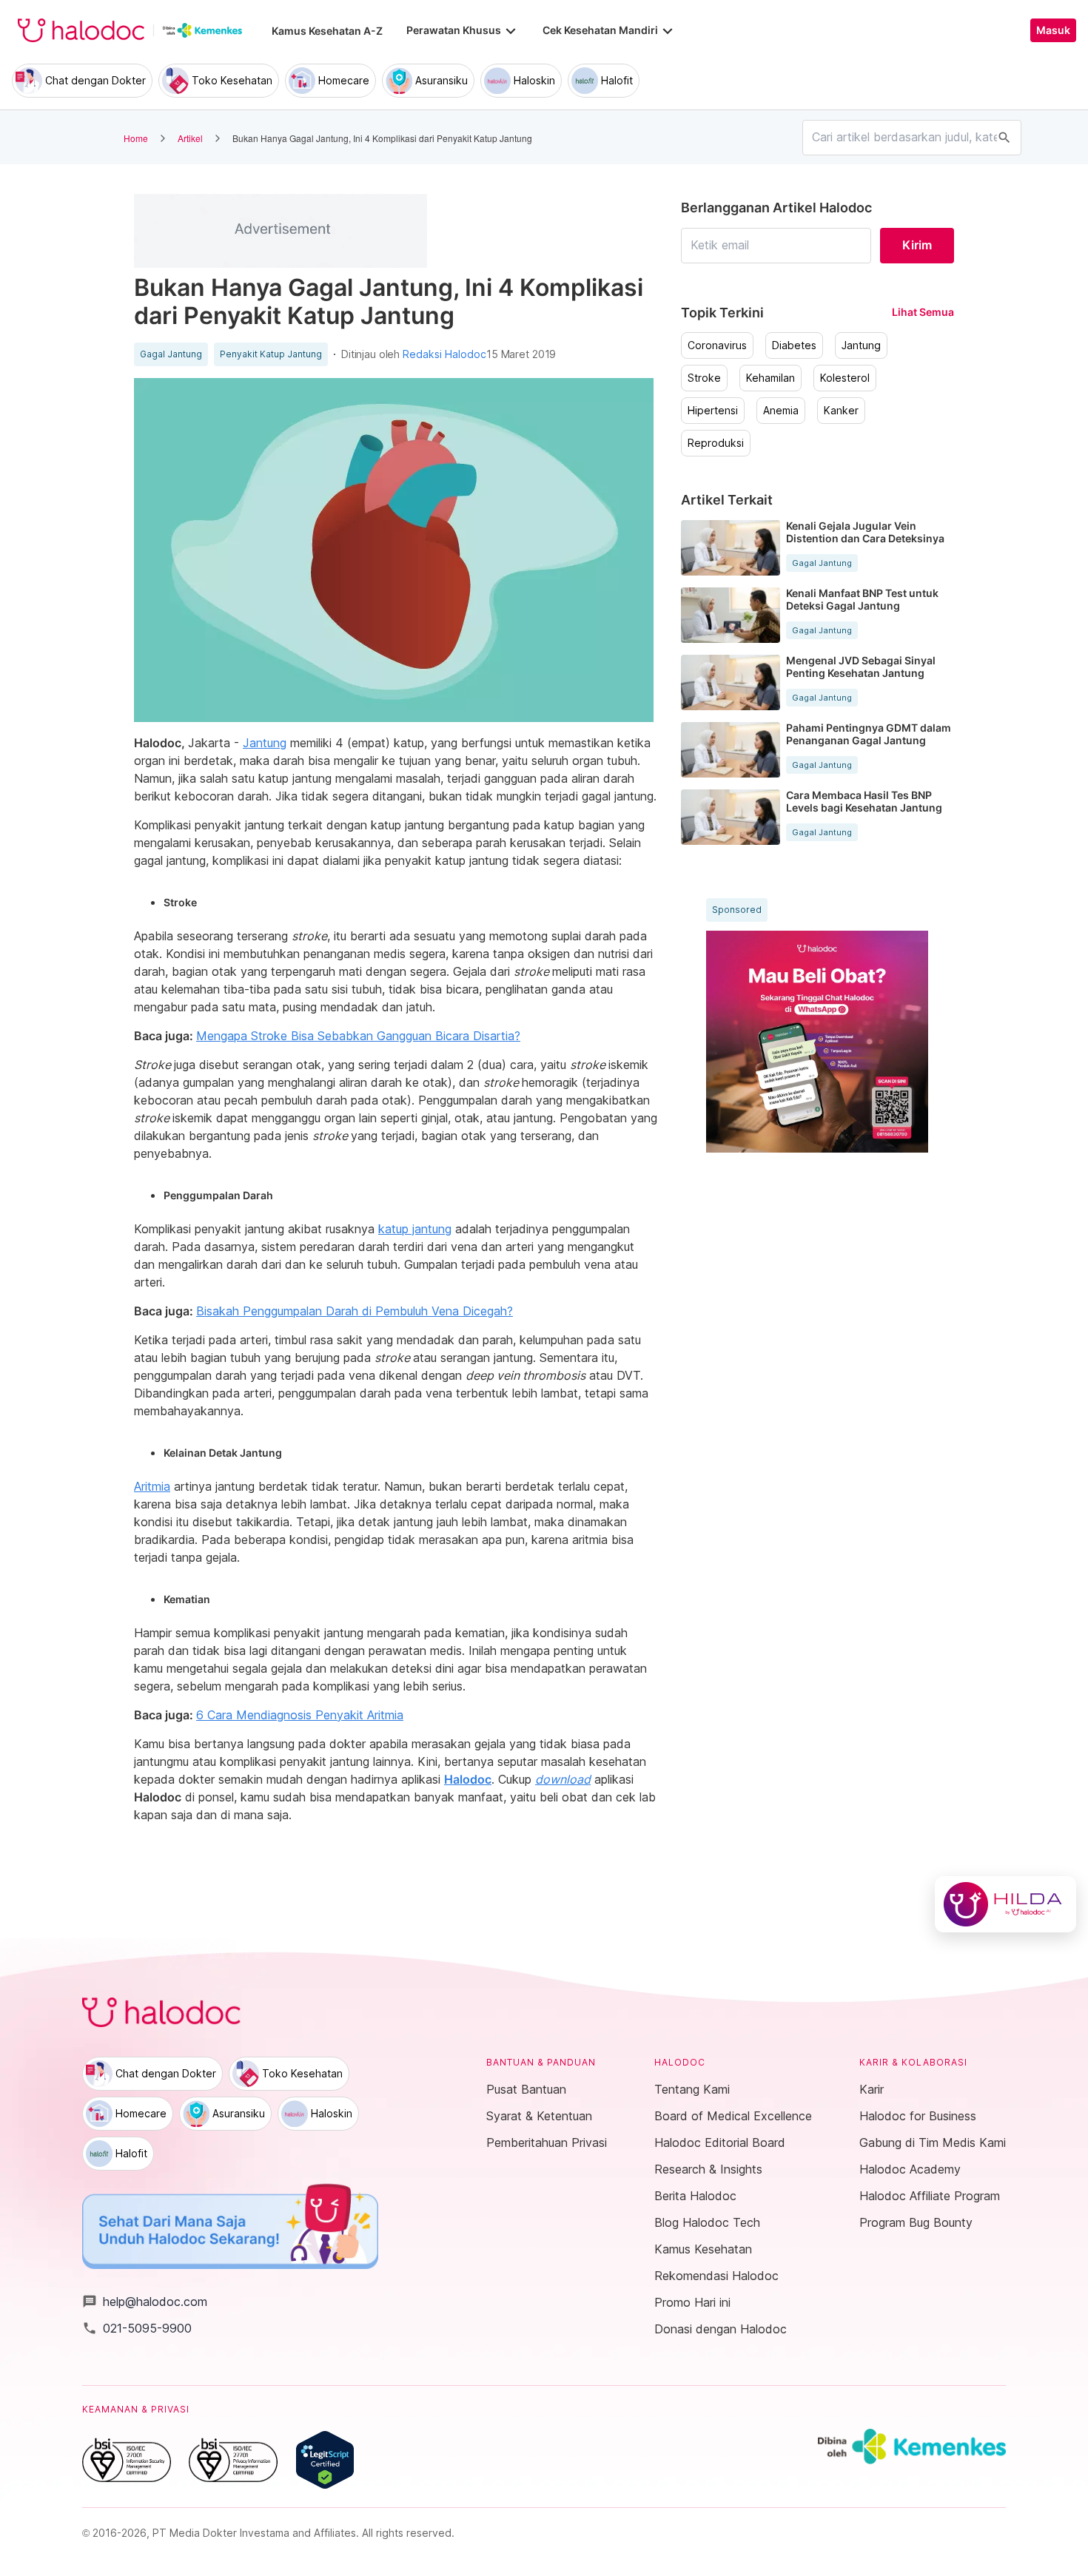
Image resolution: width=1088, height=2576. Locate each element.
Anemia (781, 411)
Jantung (861, 345)
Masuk (1053, 30)
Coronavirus (717, 345)
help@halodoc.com (145, 2302)
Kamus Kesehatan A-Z (327, 31)
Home (136, 138)
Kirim (917, 245)
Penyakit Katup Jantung (271, 354)
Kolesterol (845, 378)
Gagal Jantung (171, 354)
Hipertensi (713, 411)
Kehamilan (770, 378)
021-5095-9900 (137, 2328)
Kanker (841, 411)
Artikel (190, 138)
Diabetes (794, 345)
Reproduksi (716, 443)
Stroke (704, 378)
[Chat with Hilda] (1005, 1904)
